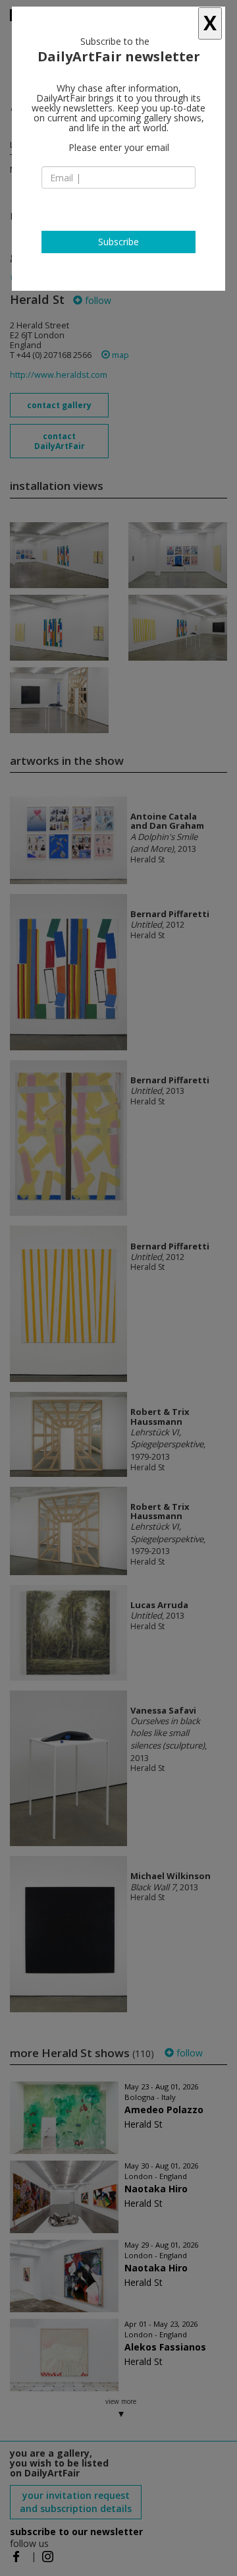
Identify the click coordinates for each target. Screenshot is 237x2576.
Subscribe (118, 242)
